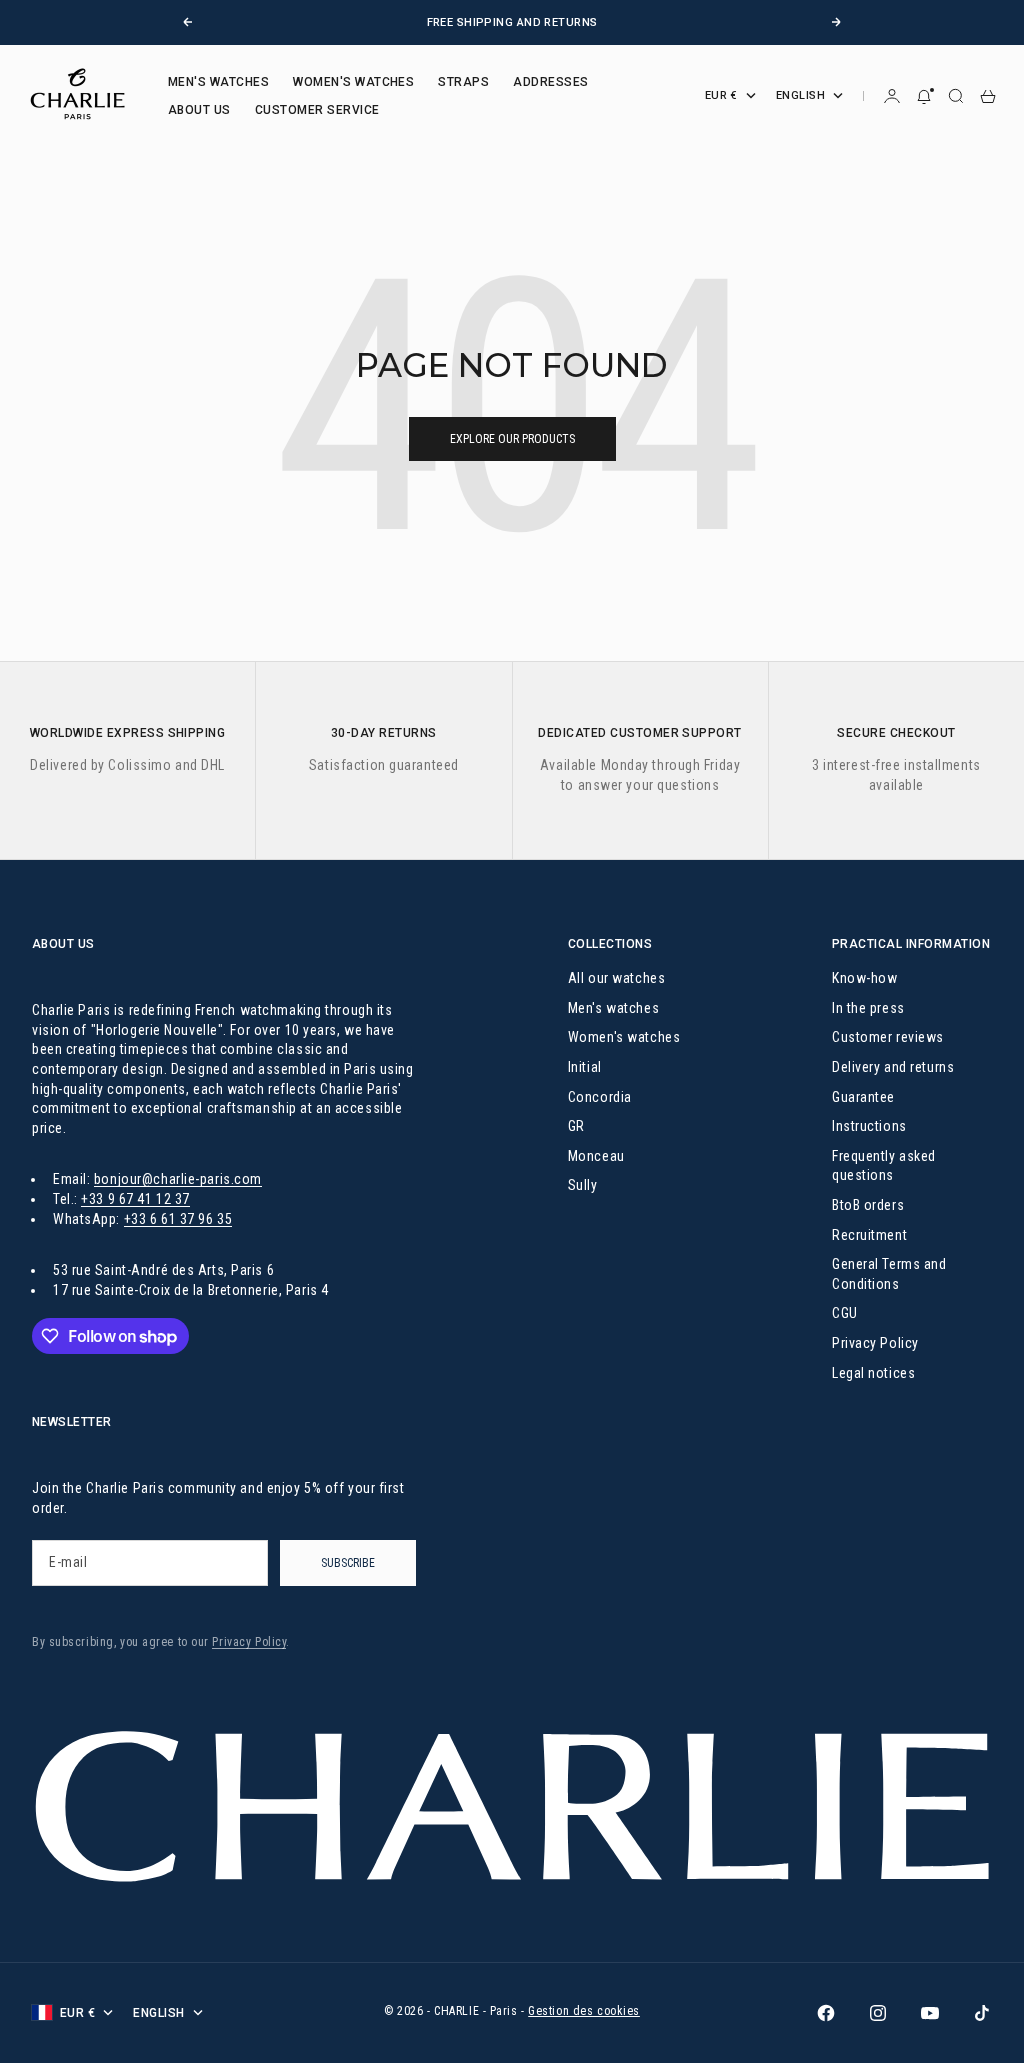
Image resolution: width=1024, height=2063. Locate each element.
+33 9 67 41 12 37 (135, 1199)
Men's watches (613, 1008)
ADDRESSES (550, 82)
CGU (845, 1313)
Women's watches (624, 1037)
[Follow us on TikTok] (982, 2013)
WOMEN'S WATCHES (353, 82)
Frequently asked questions (884, 1166)
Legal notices (873, 1373)
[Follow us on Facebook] (826, 2013)
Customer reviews (888, 1037)
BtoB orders (868, 1205)
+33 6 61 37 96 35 (178, 1219)
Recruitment (869, 1235)
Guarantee (863, 1097)
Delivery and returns (893, 1067)
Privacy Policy (875, 1343)
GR (576, 1126)
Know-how (864, 978)
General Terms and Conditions (889, 1274)
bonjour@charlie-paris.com (178, 1179)
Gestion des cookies (584, 2011)
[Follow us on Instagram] (878, 2013)
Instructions (869, 1126)
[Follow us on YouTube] (930, 2013)
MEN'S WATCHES (218, 82)
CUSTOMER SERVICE (317, 110)
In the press (868, 1008)
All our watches (616, 978)
